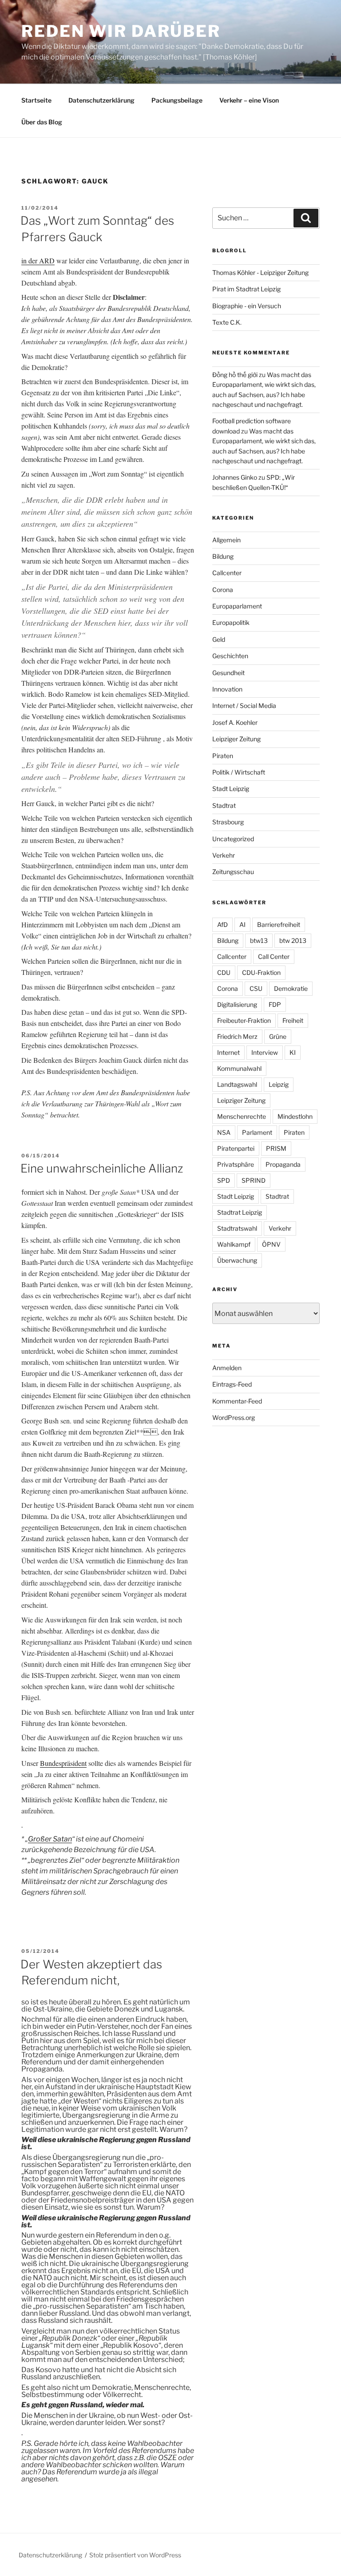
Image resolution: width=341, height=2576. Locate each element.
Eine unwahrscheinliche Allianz (102, 1168)
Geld (219, 639)
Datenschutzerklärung (101, 100)
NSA (224, 1132)
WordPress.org (234, 1417)
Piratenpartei (236, 1148)
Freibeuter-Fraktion (244, 1020)
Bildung (223, 556)
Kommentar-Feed (237, 1401)
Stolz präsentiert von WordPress (135, 2555)
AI (242, 924)
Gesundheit (228, 673)
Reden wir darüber (121, 31)
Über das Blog (42, 122)
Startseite (36, 100)
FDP (275, 1004)
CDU (224, 972)
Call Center (274, 956)
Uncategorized (233, 839)
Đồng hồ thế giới (235, 375)
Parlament (257, 1132)
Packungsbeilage (177, 100)
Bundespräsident (63, 1763)
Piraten (223, 756)
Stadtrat (224, 805)
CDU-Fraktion (261, 972)
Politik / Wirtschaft (239, 772)
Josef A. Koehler (235, 722)
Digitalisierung (237, 1004)
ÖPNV (271, 1244)
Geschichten (230, 656)
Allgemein (226, 540)
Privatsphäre (236, 1164)
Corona (223, 590)
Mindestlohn (295, 1116)
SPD (224, 1180)
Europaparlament (237, 606)
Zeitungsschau (233, 872)
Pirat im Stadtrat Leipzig (246, 289)
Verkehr (224, 855)
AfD (222, 924)
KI (293, 1052)
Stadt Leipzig (231, 789)
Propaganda (283, 1164)
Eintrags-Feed (232, 1384)
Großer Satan (50, 1839)
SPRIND (254, 1180)
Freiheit (293, 1020)
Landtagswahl (237, 1084)
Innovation (227, 689)
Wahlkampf (234, 1244)
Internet (228, 1052)
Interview (265, 1052)
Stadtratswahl (237, 1228)
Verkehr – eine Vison (249, 100)
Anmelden (227, 1368)
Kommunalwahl (239, 1068)
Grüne (278, 1036)
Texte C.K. (227, 322)
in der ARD (38, 260)
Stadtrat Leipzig (240, 1212)
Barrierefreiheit (279, 924)
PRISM (276, 1148)
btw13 (259, 940)
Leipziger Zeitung (236, 739)
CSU (256, 988)
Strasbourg (228, 822)
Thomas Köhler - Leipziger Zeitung (260, 272)
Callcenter (227, 573)
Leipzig (279, 1084)
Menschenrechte (242, 1116)
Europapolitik (231, 622)
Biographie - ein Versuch (247, 306)
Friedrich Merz (237, 1036)
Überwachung (237, 1260)
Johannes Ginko (235, 477)
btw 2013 (293, 940)
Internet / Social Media (244, 706)
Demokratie (291, 988)
